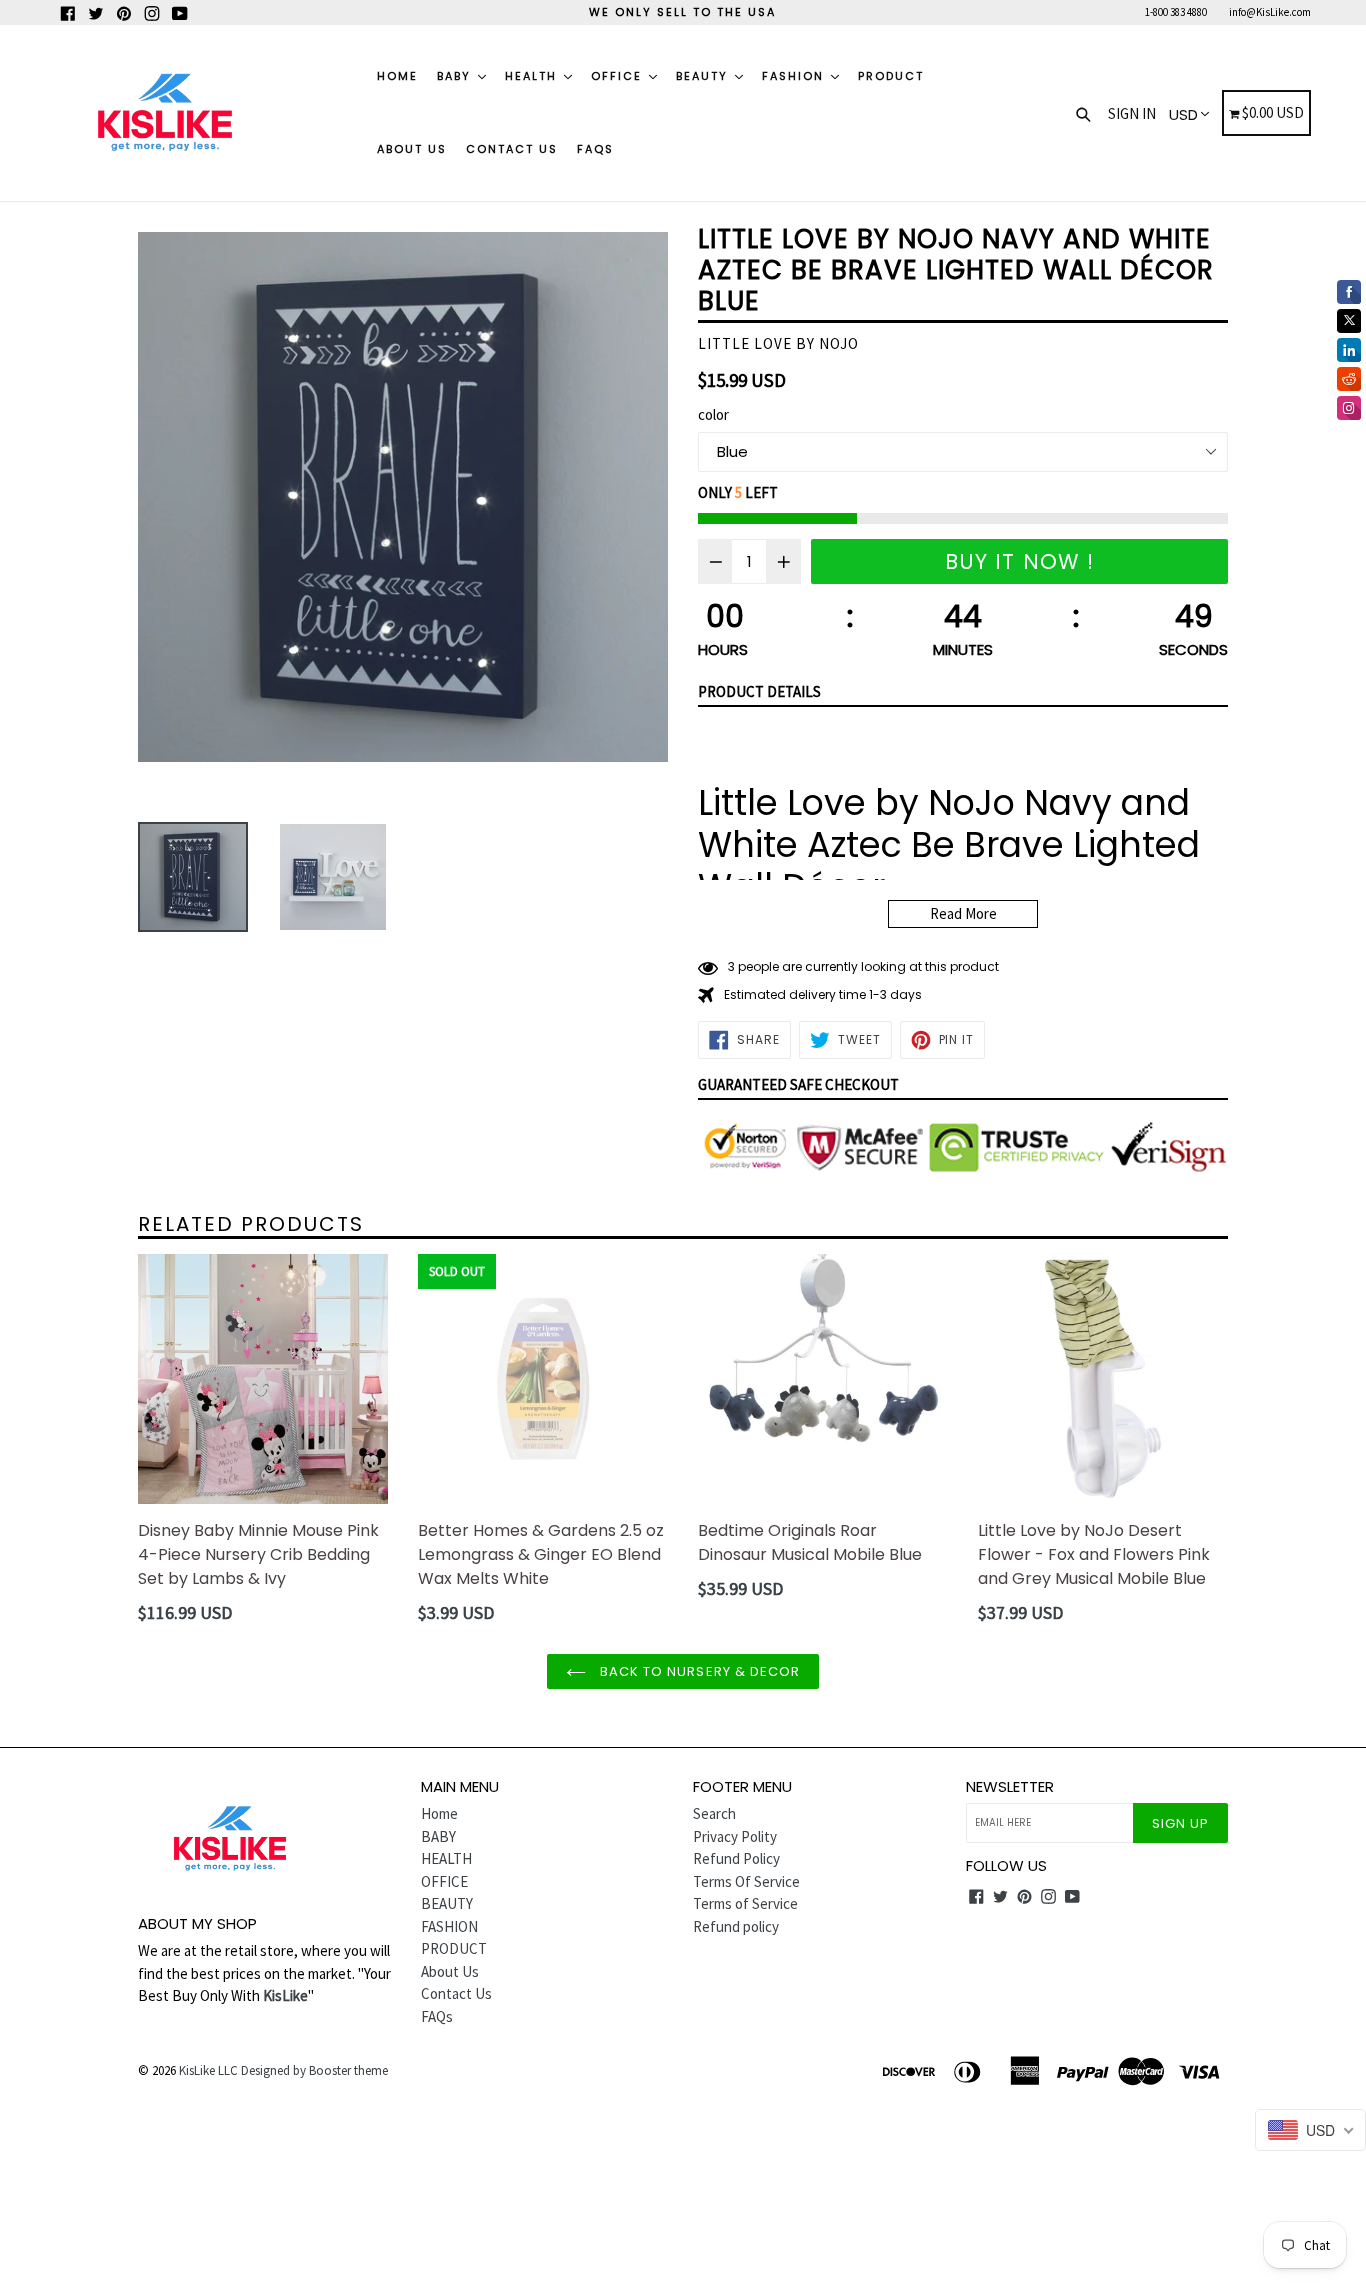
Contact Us (512, 149)
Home (397, 76)
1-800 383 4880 (1176, 12)
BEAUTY (704, 76)
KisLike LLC (208, 2070)
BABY (456, 76)
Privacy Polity (735, 1836)
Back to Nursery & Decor (698, 1671)
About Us (412, 149)
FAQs (595, 149)
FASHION (795, 76)
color (713, 414)
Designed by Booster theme (314, 2070)
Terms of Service (745, 1903)
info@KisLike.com (1270, 12)
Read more (963, 913)
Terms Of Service (746, 1881)
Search (714, 1813)
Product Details (759, 691)
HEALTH (533, 76)
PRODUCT (891, 76)
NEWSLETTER (1010, 1787)
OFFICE (619, 76)
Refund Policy (736, 1858)
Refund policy (736, 1926)
